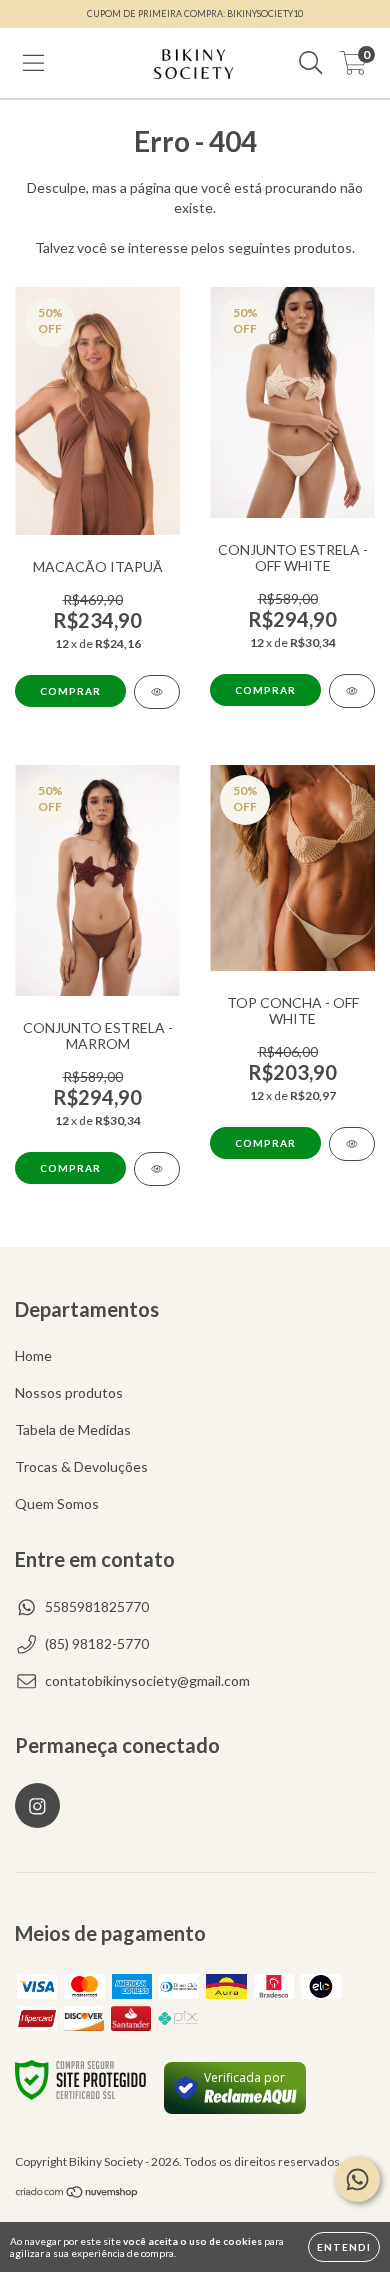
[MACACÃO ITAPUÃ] (157, 692)
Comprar (70, 691)
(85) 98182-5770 (97, 1643)
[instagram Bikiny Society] (37, 1805)
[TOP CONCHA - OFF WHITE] (352, 1144)
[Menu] (33, 63)
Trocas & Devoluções (81, 1466)
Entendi (344, 2247)
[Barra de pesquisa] (311, 63)
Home (33, 1355)
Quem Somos (57, 1503)
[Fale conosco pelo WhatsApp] (357, 2179)
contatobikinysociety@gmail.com (147, 1680)
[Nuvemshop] (77, 2194)
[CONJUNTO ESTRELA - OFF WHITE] (352, 691)
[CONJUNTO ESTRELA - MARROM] (157, 1169)
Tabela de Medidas (73, 1429)
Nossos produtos (69, 1392)
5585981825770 (97, 1606)
